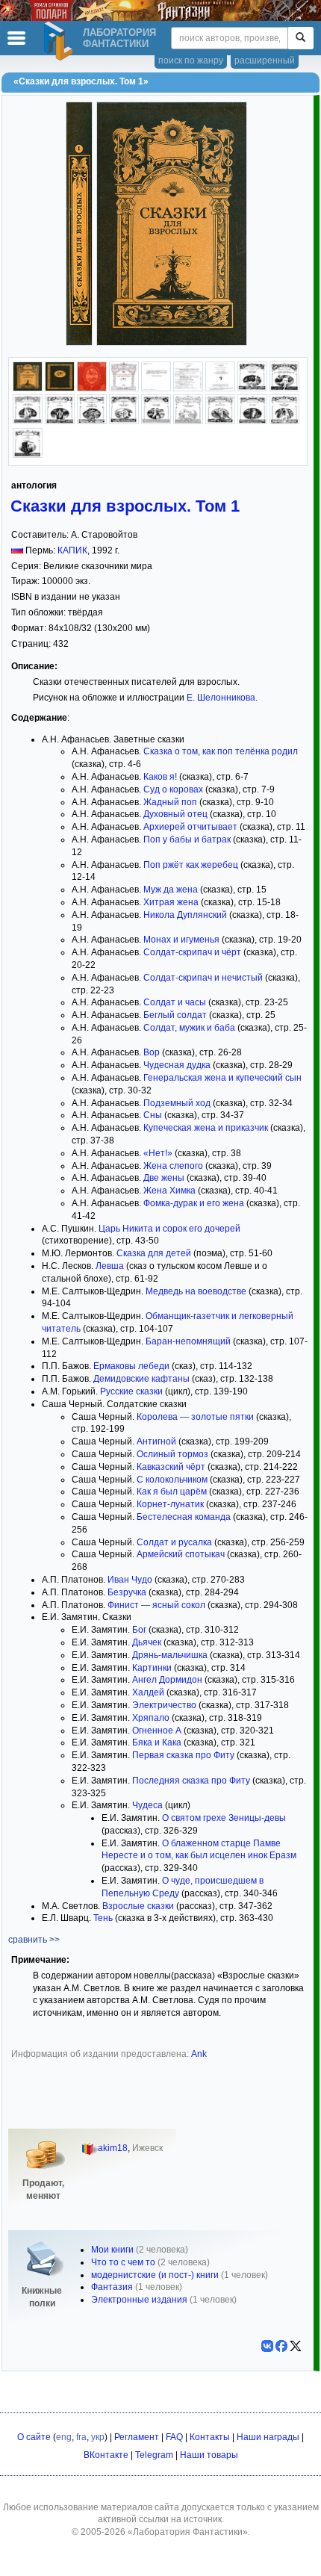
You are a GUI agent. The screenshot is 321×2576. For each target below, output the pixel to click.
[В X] (296, 2346)
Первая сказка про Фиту (183, 1755)
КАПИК (72, 550)
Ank (199, 2054)
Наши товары (209, 2455)
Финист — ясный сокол (156, 1605)
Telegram (154, 2455)
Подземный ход (177, 1103)
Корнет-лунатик (170, 1504)
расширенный (265, 60)
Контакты (210, 2437)
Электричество (164, 1705)
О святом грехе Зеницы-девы (224, 1818)
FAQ (174, 2437)
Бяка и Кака (157, 1742)
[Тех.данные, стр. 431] (188, 388)
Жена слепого (173, 1166)
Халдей (148, 1692)
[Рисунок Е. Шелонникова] (28, 388)
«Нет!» (158, 1153)
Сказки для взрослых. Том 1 (125, 506)
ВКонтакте (106, 2455)
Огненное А (157, 1731)
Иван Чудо (130, 1580)
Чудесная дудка (177, 1065)
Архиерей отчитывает (190, 827)
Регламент (137, 2437)
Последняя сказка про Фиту (191, 1781)
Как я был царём (172, 1492)
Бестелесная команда (184, 1517)
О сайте (34, 2437)
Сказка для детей (154, 1253)
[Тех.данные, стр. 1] (124, 388)
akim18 (113, 2148)
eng (64, 2437)
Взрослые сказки (138, 1906)
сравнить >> (34, 1940)
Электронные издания (139, 2300)
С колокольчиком (172, 1480)
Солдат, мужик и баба (189, 1028)
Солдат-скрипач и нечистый (203, 978)
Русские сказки (131, 1391)
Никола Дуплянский (185, 915)
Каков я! (160, 777)
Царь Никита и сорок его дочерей (169, 1229)
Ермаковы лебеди (131, 1366)
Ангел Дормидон (167, 1680)
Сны (153, 1115)
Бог (139, 1630)
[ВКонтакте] (267, 2346)
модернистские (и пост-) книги (155, 2275)
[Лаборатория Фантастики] (60, 41)
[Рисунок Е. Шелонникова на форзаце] (92, 388)
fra (81, 2437)
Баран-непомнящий (188, 1341)
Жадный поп (170, 802)
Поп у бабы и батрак (187, 839)
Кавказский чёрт (171, 1467)
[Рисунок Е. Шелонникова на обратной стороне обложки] (60, 388)
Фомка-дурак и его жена (194, 1203)
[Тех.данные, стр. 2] (156, 388)
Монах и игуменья (181, 940)
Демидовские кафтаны (141, 1379)
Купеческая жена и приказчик (206, 1128)
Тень (103, 1918)
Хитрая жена (171, 902)
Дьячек (147, 1642)
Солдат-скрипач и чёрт (192, 952)
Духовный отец (175, 814)
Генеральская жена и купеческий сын (222, 1078)
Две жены (164, 1178)
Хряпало (151, 1718)
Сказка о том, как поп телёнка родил (221, 751)
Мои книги (112, 2250)
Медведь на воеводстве (196, 1291)
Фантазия (112, 2287)
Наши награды (268, 2437)
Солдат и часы (175, 1002)
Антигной (156, 1441)
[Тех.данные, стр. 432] (220, 388)
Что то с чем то (123, 2262)
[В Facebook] (281, 2346)
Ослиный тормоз (172, 1454)
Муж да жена (171, 890)
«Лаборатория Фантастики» (188, 2532)
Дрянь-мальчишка (170, 1655)
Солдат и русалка (174, 1542)
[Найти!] (300, 38)
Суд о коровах (173, 789)
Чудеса (147, 1805)
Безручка (127, 1592)
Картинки (152, 1668)
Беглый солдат (175, 1015)
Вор (152, 1052)
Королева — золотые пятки (195, 1417)
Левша (110, 1266)
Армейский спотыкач (181, 1554)
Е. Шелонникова (221, 698)
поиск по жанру (191, 60)
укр (98, 2437)
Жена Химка (169, 1191)
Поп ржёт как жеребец (191, 865)
